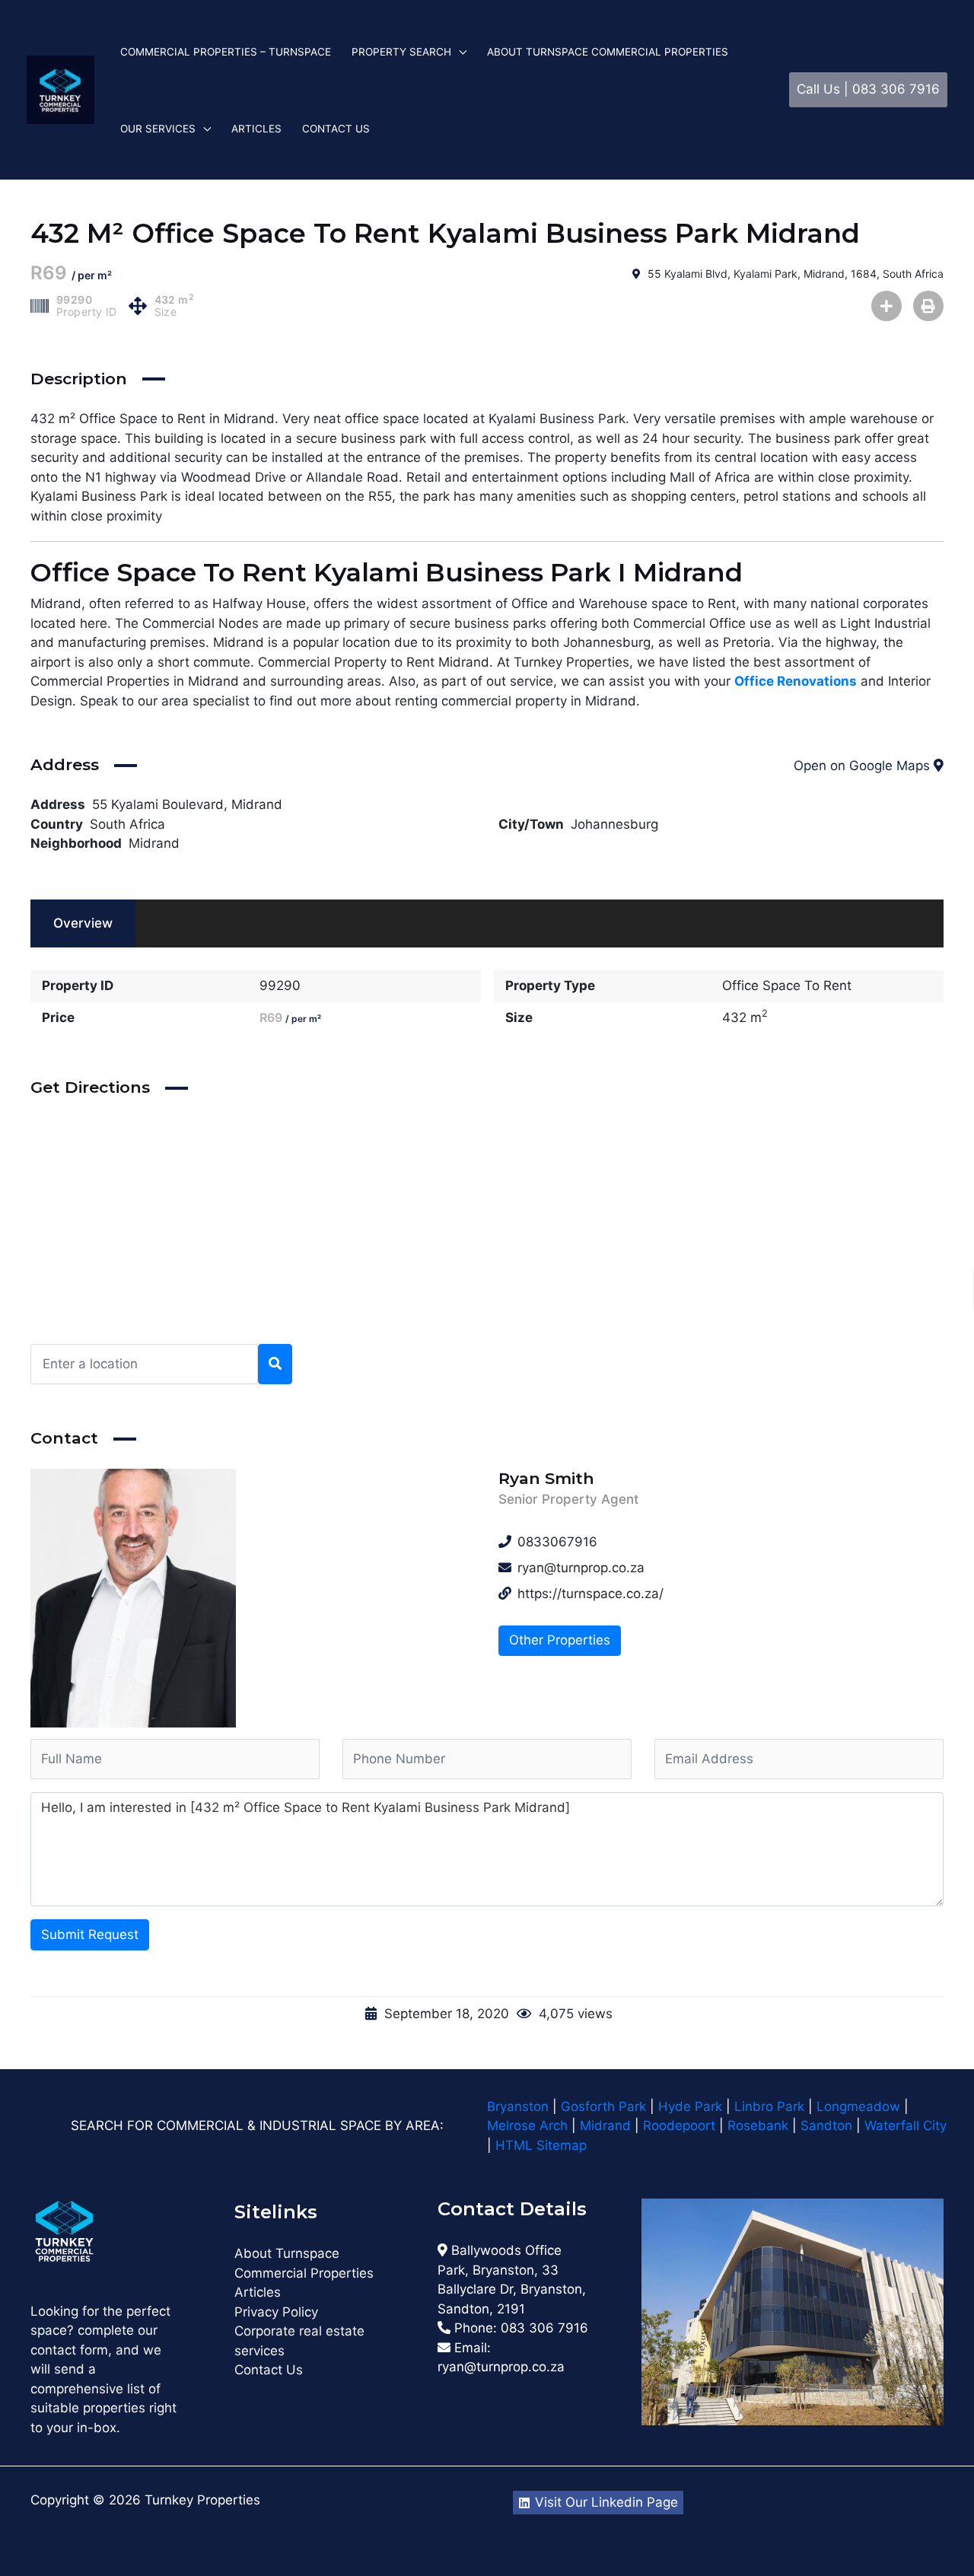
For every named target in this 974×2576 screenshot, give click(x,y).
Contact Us (336, 129)
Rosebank (758, 2125)
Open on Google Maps (864, 766)
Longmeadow (858, 2106)
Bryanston (518, 2106)
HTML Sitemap (543, 2145)
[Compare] (886, 306)
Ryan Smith (546, 1478)
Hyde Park (690, 2106)
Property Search (401, 52)
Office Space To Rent (787, 986)
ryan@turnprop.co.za (501, 2367)
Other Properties (560, 1640)
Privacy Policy (276, 2312)
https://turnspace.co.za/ (590, 1594)
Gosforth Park (603, 2106)
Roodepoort (679, 2125)
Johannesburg (614, 824)
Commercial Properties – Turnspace (226, 52)
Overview (83, 923)
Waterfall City (906, 2125)
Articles (256, 129)
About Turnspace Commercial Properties (608, 52)
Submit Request (90, 1934)
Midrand (154, 843)
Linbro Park (769, 2106)
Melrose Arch (527, 2125)
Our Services (158, 129)
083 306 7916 (544, 2328)
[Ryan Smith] (253, 1598)
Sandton (826, 2125)
